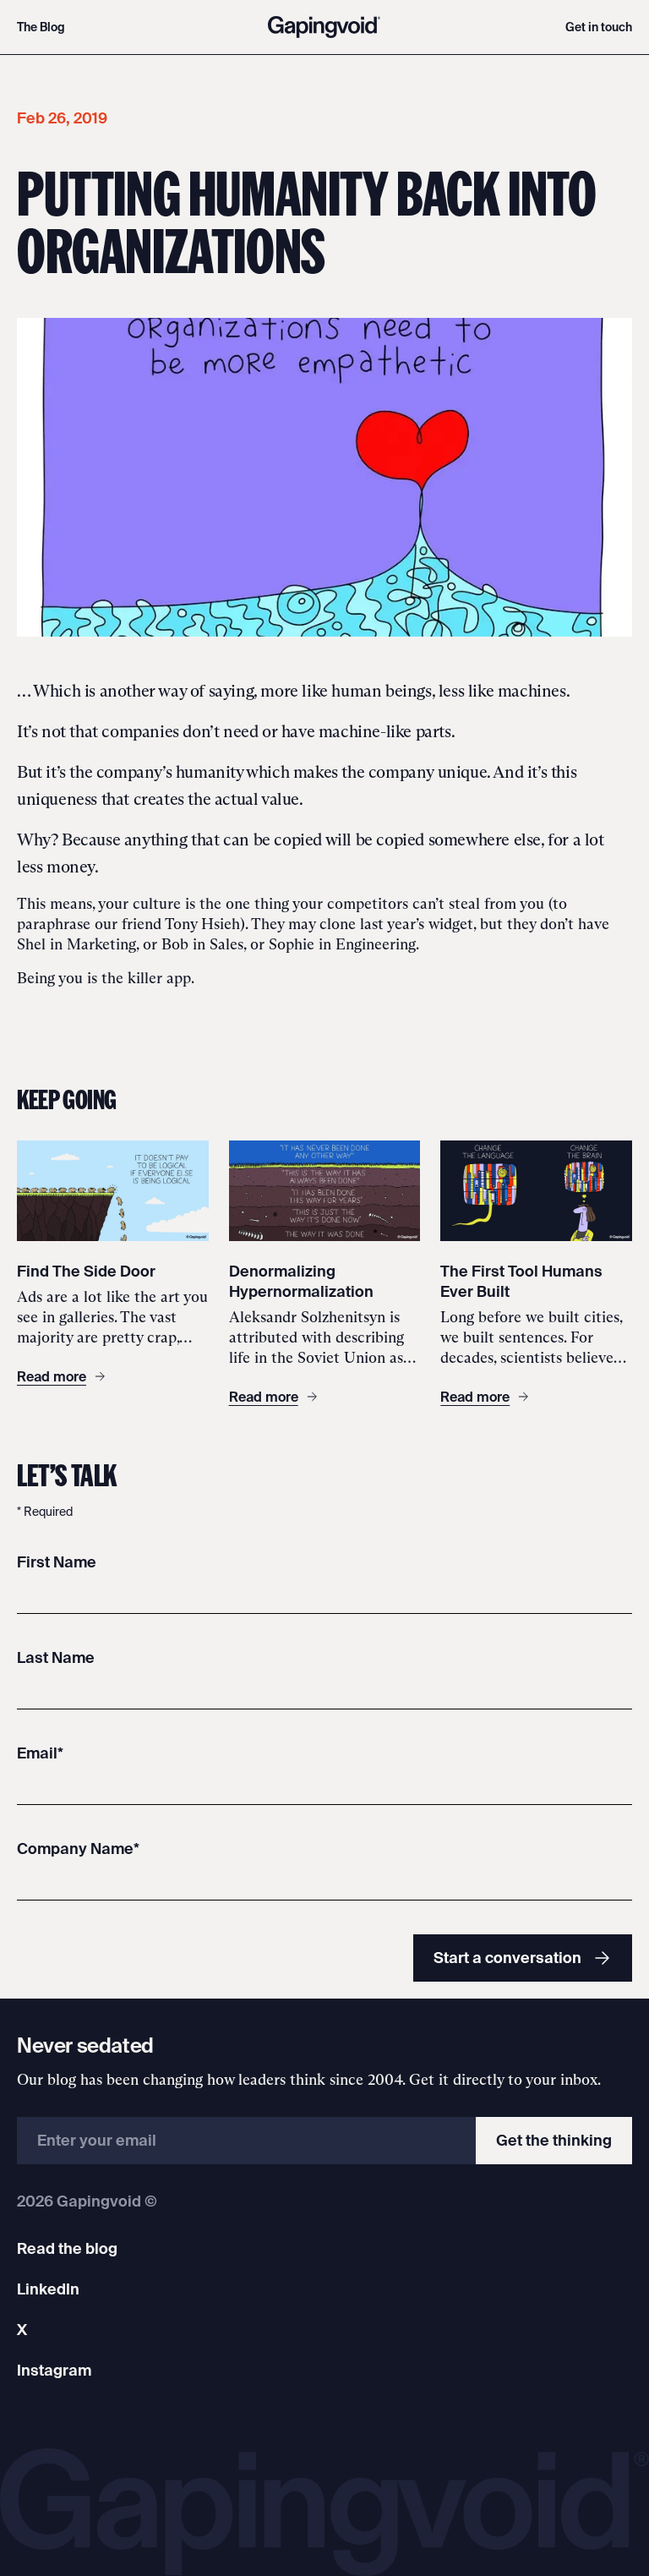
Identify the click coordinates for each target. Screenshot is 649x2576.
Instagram (54, 2370)
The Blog (41, 27)
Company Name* (78, 1849)
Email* (40, 1753)
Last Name (56, 1657)
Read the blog (67, 2248)
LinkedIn (48, 2289)
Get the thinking (554, 2140)
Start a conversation (507, 1958)
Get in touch (599, 27)
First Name (57, 1562)
